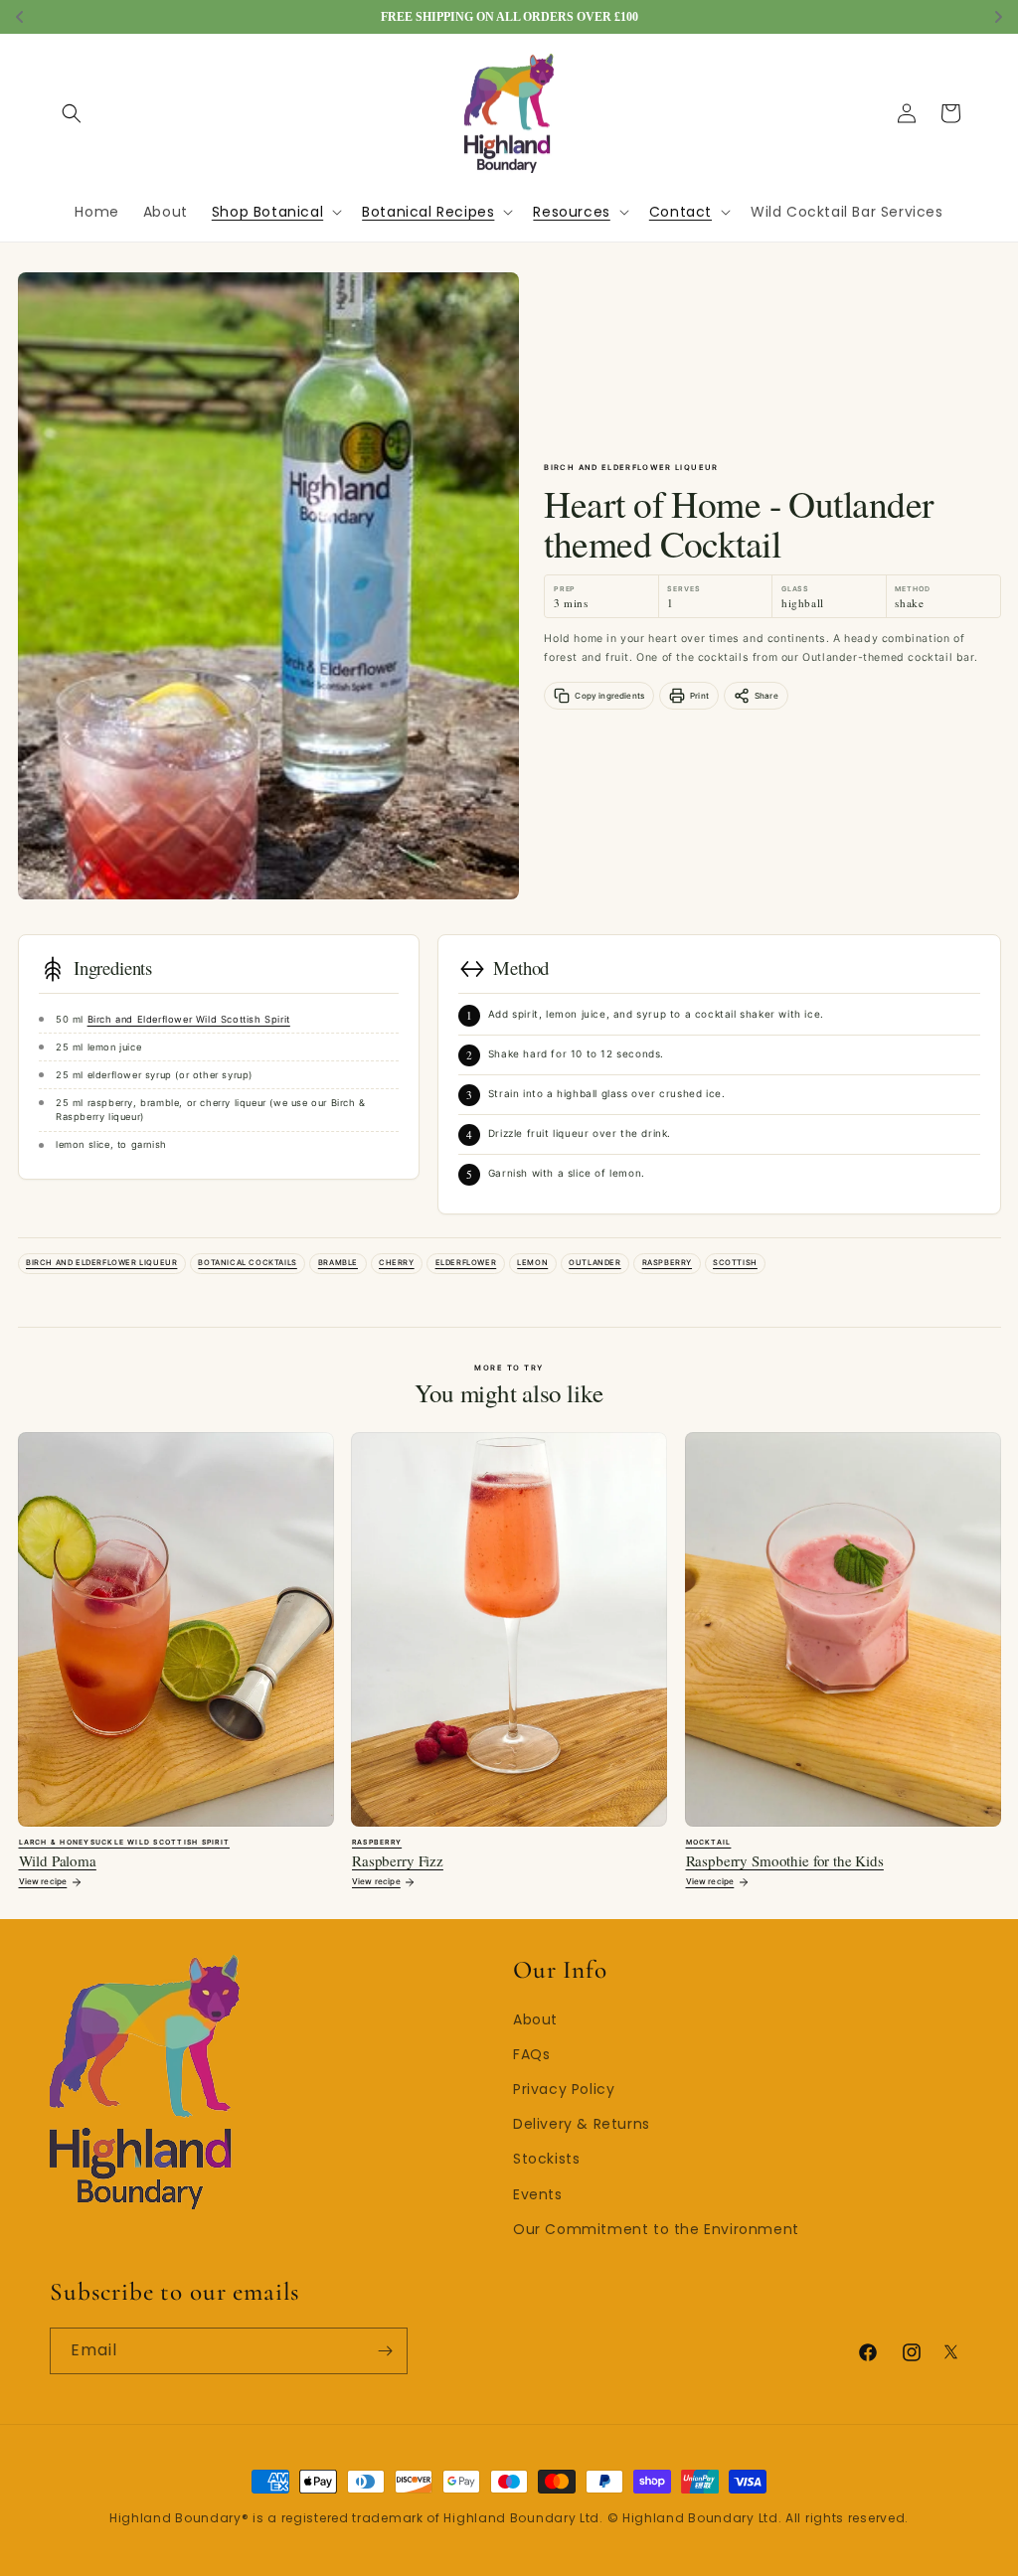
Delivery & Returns (582, 2124)
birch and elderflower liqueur (101, 1263)
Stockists (546, 2159)
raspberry (667, 1263)
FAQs (531, 2054)
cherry (397, 1263)
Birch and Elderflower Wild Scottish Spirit (189, 1019)
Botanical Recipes (428, 212)
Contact (680, 212)
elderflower (466, 1263)
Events (538, 2194)
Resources (571, 212)
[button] (72, 113)
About (535, 2019)
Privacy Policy (564, 2089)
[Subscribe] (385, 2351)
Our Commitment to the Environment (656, 2229)
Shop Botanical (267, 212)
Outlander (594, 1263)
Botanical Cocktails (247, 1263)
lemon (532, 1263)
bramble (338, 1263)
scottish (735, 1263)
